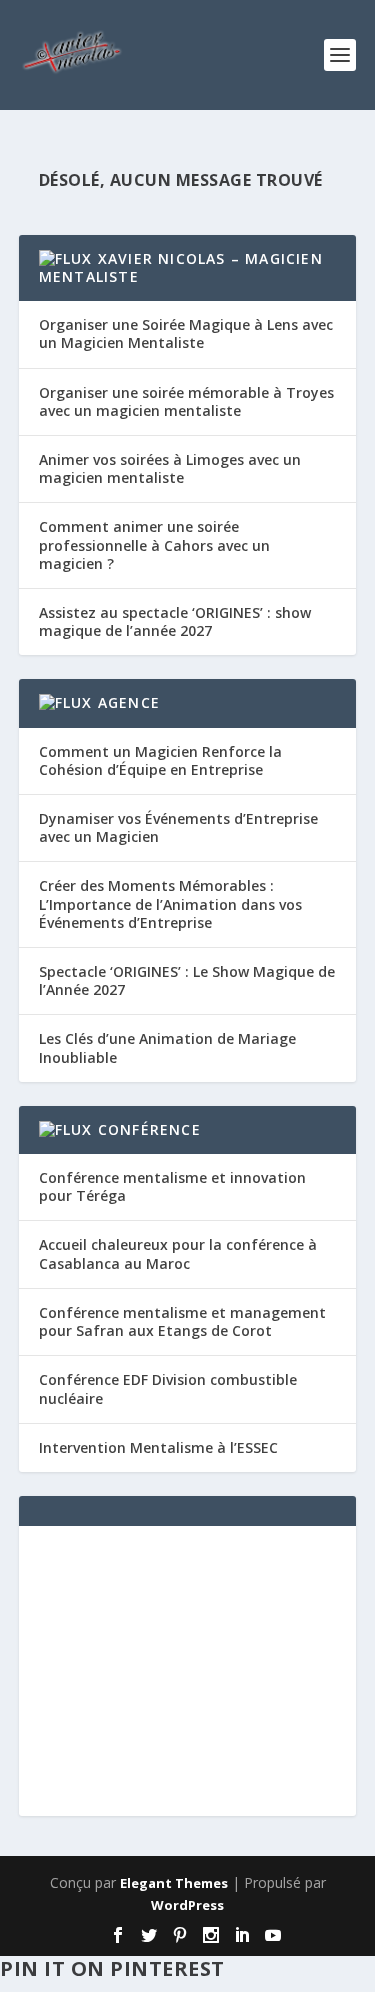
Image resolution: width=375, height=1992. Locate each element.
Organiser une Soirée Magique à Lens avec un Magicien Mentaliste (186, 333)
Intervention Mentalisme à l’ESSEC (158, 1447)
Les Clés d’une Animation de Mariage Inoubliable (167, 1047)
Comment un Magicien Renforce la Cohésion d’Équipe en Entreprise (160, 760)
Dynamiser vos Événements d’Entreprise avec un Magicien (178, 827)
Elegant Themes (174, 1883)
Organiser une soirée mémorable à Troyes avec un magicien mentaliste (186, 401)
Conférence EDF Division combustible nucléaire (168, 1388)
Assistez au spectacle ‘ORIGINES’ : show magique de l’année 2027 (175, 621)
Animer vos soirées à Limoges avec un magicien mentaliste (170, 468)
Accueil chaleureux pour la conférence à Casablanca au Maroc (178, 1253)
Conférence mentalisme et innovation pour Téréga (172, 1186)
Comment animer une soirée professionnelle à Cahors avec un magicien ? (154, 544)
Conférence (149, 1129)
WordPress (187, 1905)
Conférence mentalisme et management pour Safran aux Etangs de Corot (182, 1321)
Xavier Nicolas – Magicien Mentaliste (181, 267)
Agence (129, 702)
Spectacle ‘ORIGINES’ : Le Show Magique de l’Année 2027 (187, 980)
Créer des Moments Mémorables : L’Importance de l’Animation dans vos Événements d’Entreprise (170, 903)
